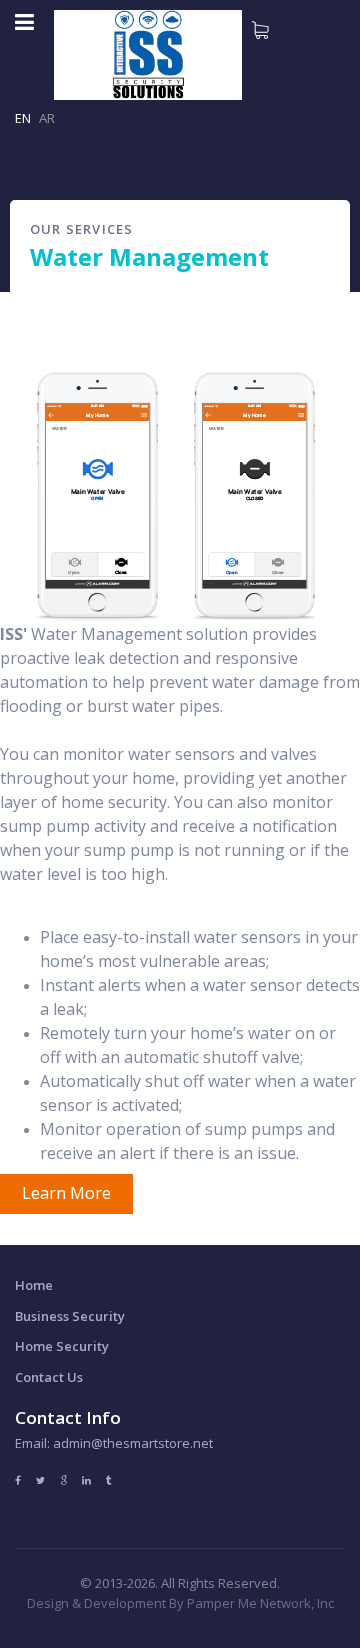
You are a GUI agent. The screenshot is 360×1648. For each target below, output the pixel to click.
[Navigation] (24, 22)
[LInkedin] (86, 1480)
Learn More (66, 1193)
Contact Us (49, 1377)
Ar (47, 118)
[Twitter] (40, 1480)
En (23, 118)
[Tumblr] (109, 1480)
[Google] (63, 1480)
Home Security (62, 1346)
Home (34, 1285)
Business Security (70, 1316)
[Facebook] (18, 1480)
